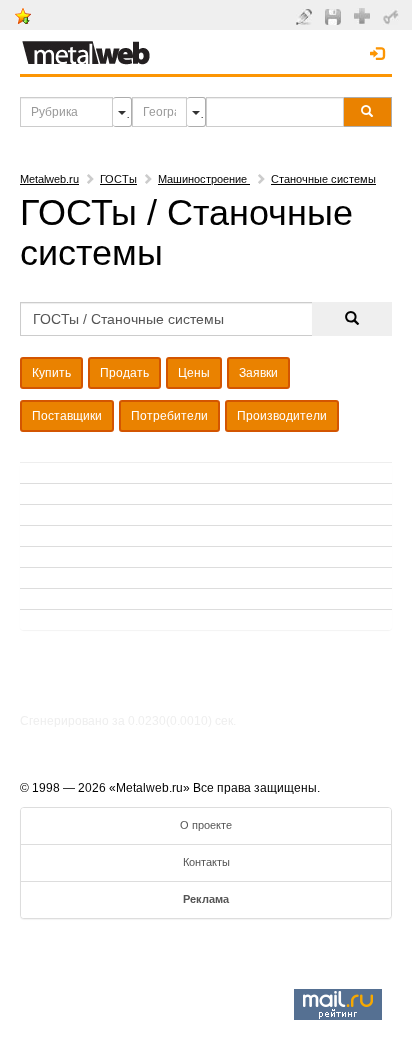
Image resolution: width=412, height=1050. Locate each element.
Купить (51, 373)
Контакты (206, 862)
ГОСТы (118, 179)
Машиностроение (204, 179)
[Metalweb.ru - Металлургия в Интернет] (86, 47)
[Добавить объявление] (306, 16)
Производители (282, 416)
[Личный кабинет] (393, 16)
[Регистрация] (364, 15)
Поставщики (67, 416)
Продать (124, 373)
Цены (194, 373)
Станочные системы (323, 179)
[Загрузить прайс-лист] (335, 16)
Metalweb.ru (49, 179)
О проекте (206, 825)
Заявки (258, 373)
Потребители (169, 416)
